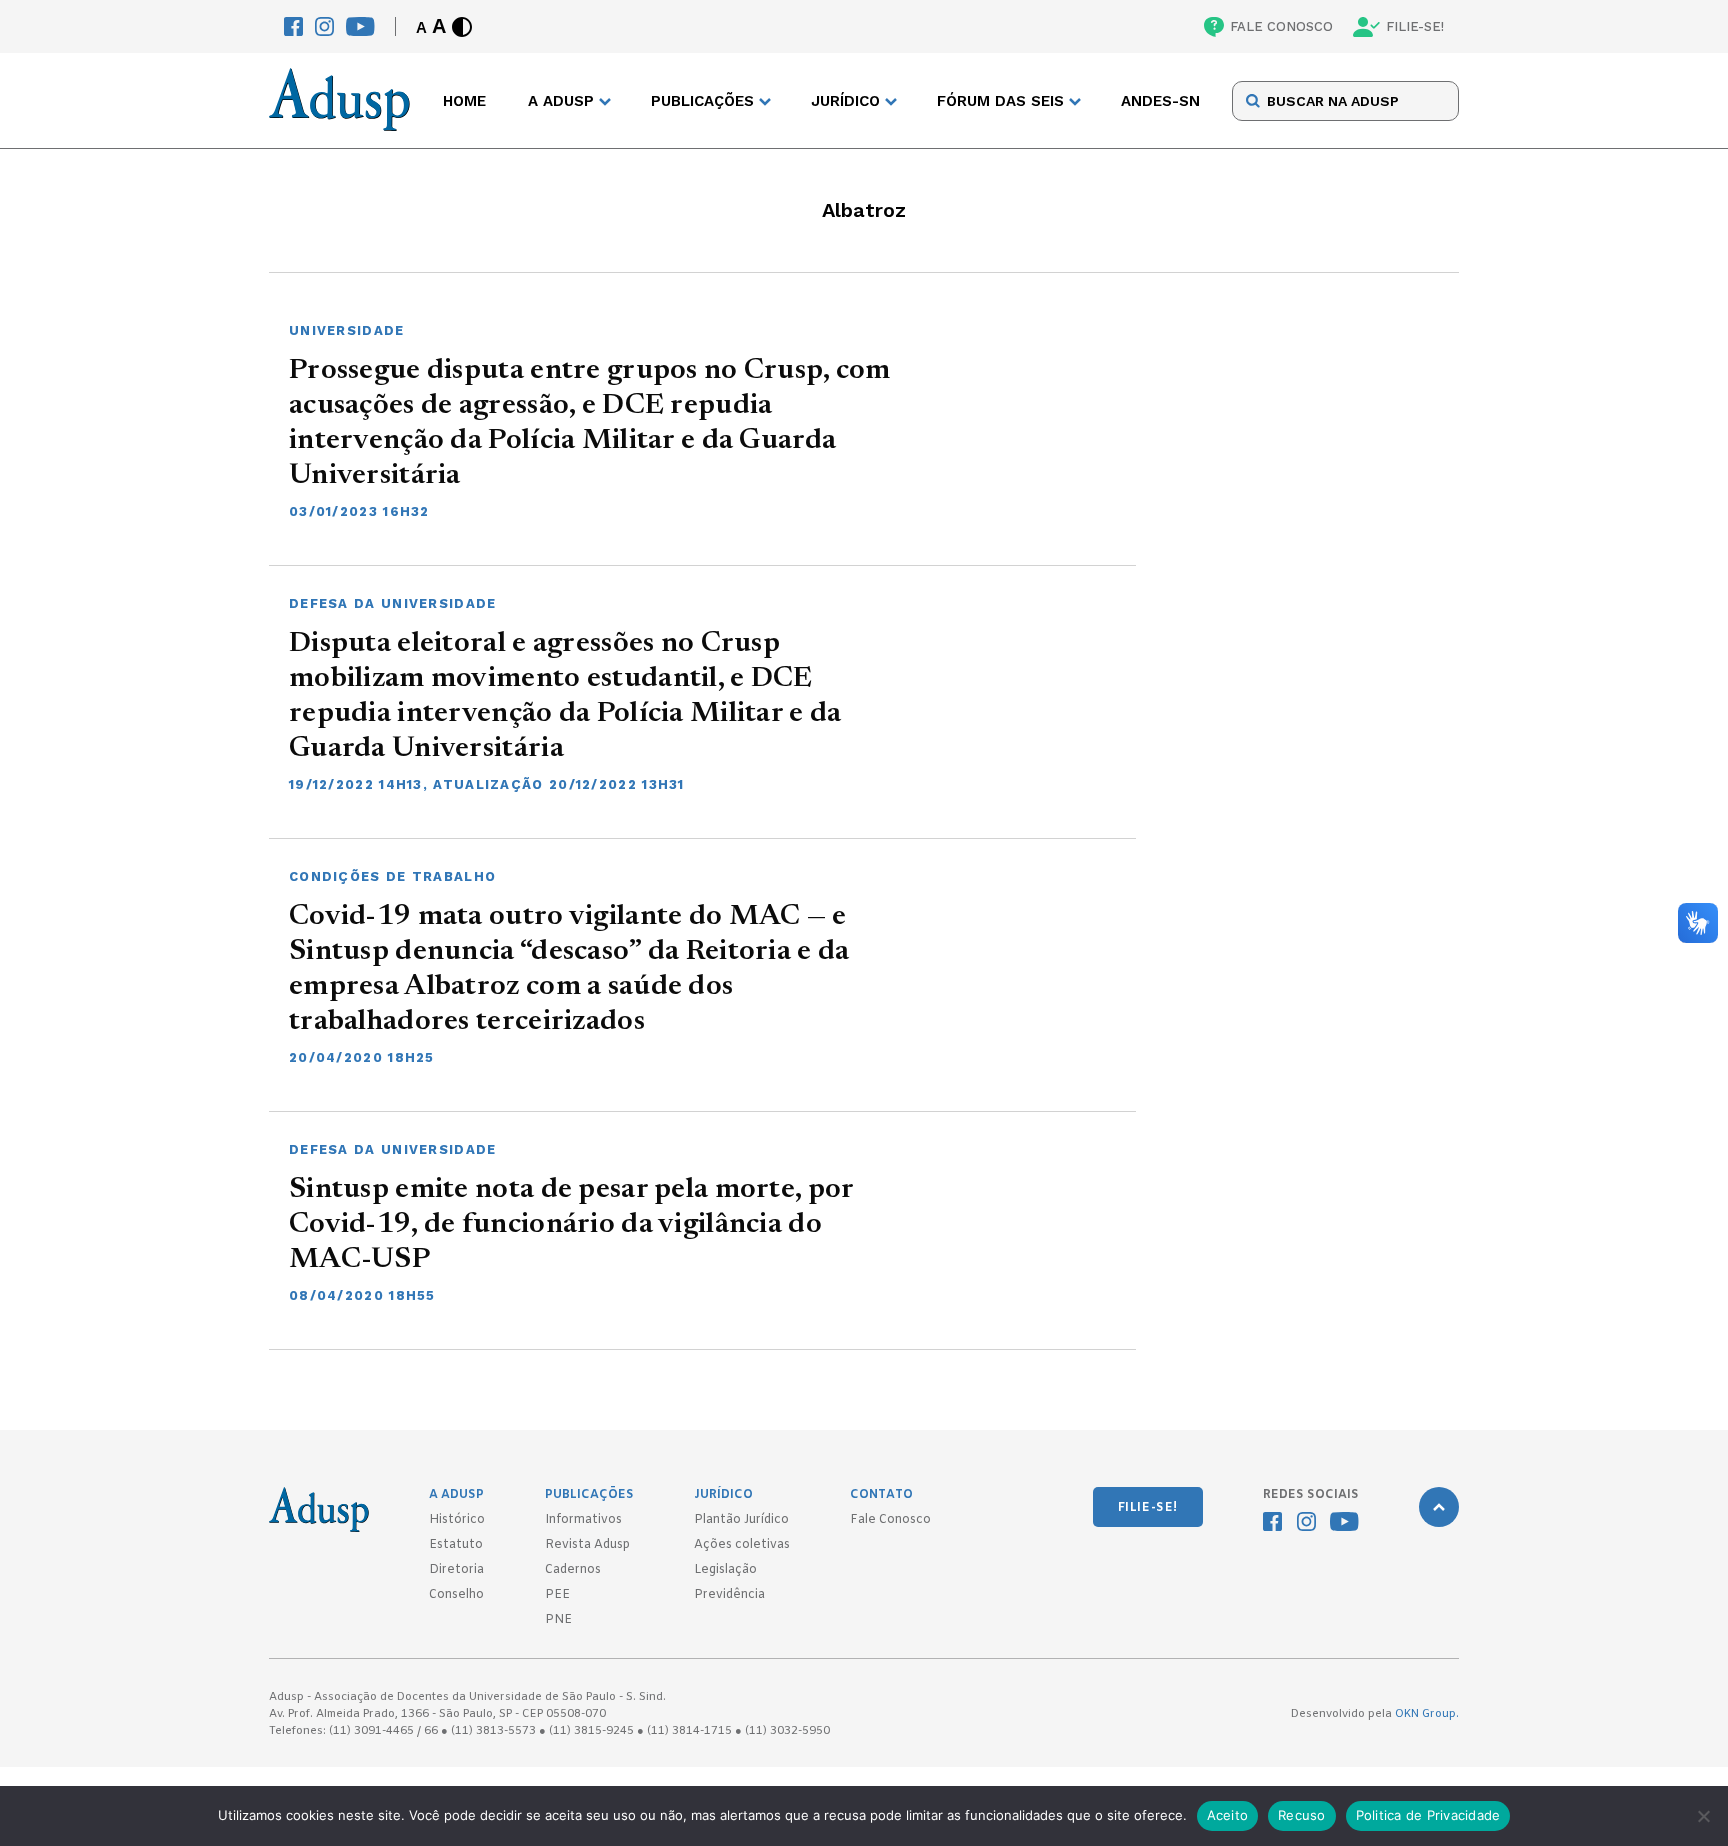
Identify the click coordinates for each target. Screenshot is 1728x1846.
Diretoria (456, 1570)
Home (464, 101)
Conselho (456, 1595)
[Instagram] (324, 26)
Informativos (583, 1520)
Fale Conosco (890, 1520)
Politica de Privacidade (1428, 1815)
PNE (558, 1620)
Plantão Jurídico (741, 1520)
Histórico (457, 1520)
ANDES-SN (1160, 101)
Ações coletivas (742, 1545)
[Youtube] (360, 26)
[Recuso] (1703, 1816)
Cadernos (573, 1570)
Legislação (725, 1570)
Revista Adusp (587, 1545)
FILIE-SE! (1415, 26)
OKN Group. (1427, 1714)
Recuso (1302, 1815)
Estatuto (456, 1545)
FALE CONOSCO (1281, 26)
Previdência (729, 1595)
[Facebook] (293, 26)
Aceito (1228, 1815)
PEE (557, 1595)
